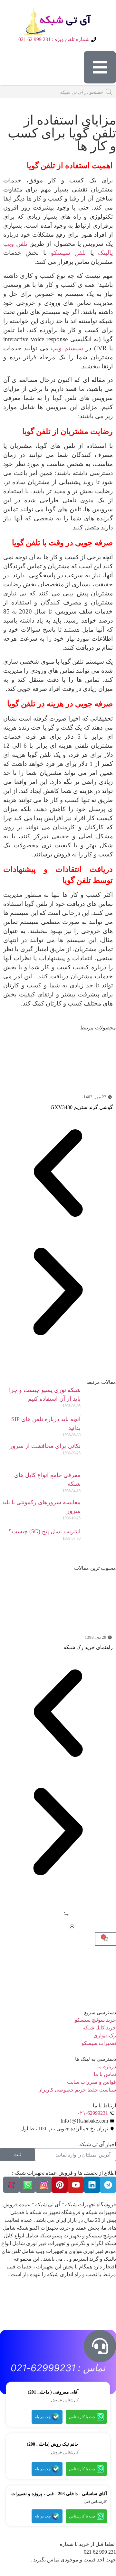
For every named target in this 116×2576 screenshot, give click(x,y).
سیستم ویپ (67, 348)
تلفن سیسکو (68, 253)
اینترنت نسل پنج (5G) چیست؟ (44, 1531)
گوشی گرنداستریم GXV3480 (82, 1107)
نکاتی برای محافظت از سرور (45, 1446)
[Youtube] (76, 2185)
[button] (58, 1174)
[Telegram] (108, 2185)
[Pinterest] (60, 2185)
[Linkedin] (92, 2185)
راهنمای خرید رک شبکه (88, 1647)
